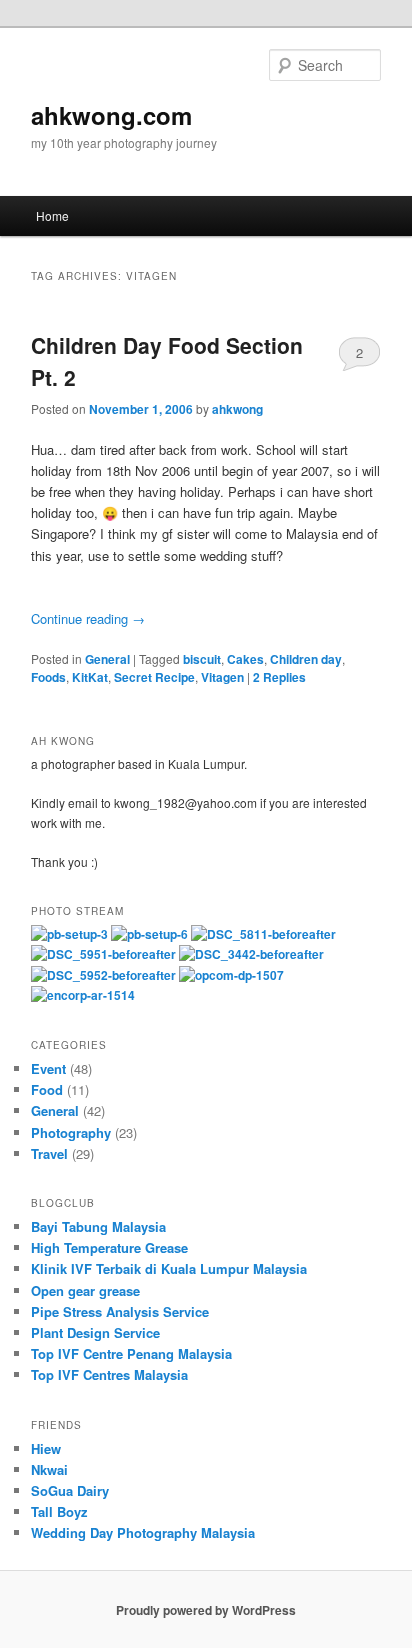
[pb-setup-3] (69, 934)
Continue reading (88, 618)
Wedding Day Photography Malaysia (143, 1532)
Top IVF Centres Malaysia (109, 1374)
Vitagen (222, 677)
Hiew (46, 1448)
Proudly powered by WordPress (206, 1610)
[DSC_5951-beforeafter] (103, 954)
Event (48, 1068)
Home (52, 215)
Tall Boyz (59, 1511)
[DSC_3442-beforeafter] (251, 954)
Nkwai (49, 1469)
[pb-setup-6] (149, 934)
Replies (279, 677)
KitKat (90, 677)
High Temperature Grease (109, 1247)
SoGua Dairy (70, 1490)
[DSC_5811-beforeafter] (263, 934)
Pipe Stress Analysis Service (120, 1311)
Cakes (245, 659)
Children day (306, 659)
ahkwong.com (111, 115)
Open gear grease (85, 1290)
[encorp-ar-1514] (83, 995)
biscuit (202, 659)
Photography (71, 1132)
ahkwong (237, 409)
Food (47, 1089)
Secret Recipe (154, 677)
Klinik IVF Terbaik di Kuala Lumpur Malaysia (169, 1268)
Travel (49, 1153)
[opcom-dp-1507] (231, 975)
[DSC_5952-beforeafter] (103, 975)
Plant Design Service (95, 1332)
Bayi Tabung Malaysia (98, 1226)
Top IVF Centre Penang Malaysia (131, 1353)
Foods (48, 677)
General (107, 659)
